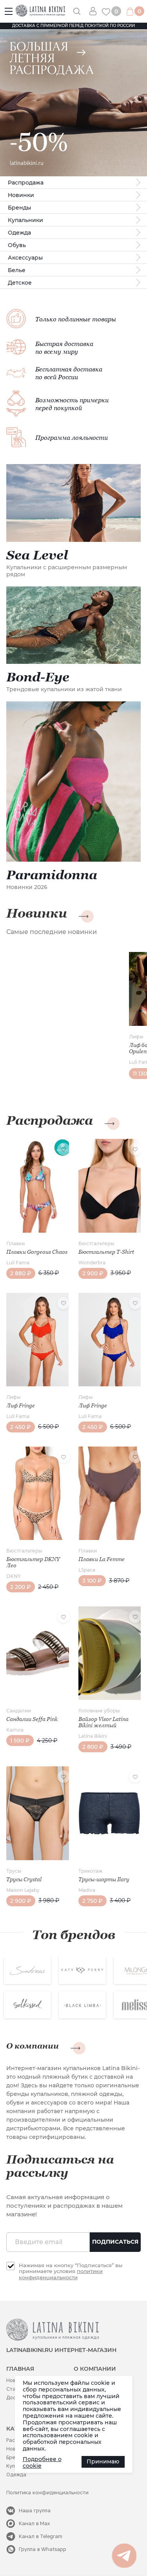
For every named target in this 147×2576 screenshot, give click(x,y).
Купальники (25, 220)
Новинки (21, 195)
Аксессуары (25, 258)
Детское (20, 283)
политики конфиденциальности (61, 2274)
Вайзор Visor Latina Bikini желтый (103, 1722)
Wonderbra (92, 1263)
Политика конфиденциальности (47, 2493)
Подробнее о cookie (42, 2463)
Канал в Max (34, 2523)
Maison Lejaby (23, 1890)
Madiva (87, 1890)
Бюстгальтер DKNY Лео (33, 1562)
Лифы (136, 1037)
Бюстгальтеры (96, 1243)
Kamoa (15, 1730)
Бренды (19, 208)
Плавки (15, 1243)
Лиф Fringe (21, 1405)
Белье (17, 270)
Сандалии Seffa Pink (32, 1719)
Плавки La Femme (102, 1559)
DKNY (14, 1576)
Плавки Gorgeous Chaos (37, 1252)
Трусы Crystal (24, 1879)
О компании (33, 2046)
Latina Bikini (93, 1736)
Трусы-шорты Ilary (104, 1879)
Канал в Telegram (41, 2536)
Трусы (14, 1871)
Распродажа (26, 183)
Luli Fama (18, 1263)
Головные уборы (99, 1711)
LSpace (87, 1570)
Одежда (19, 233)
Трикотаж (90, 1871)
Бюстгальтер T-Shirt (106, 1252)
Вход (96, 11)
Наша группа (35, 2511)
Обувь (17, 245)
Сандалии (19, 1711)
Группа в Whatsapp (43, 2549)
